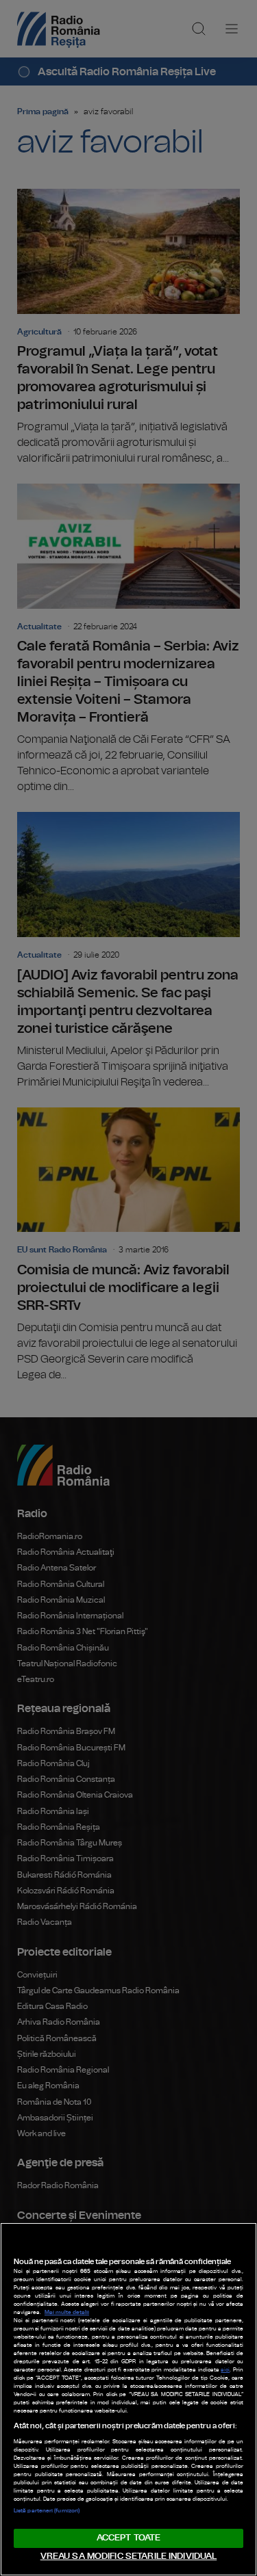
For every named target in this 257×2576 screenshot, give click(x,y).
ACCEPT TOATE (129, 2538)
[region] (128, 2399)
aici (225, 2370)
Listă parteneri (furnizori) (47, 2511)
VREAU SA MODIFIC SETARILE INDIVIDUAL (129, 2557)
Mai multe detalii (67, 2313)
